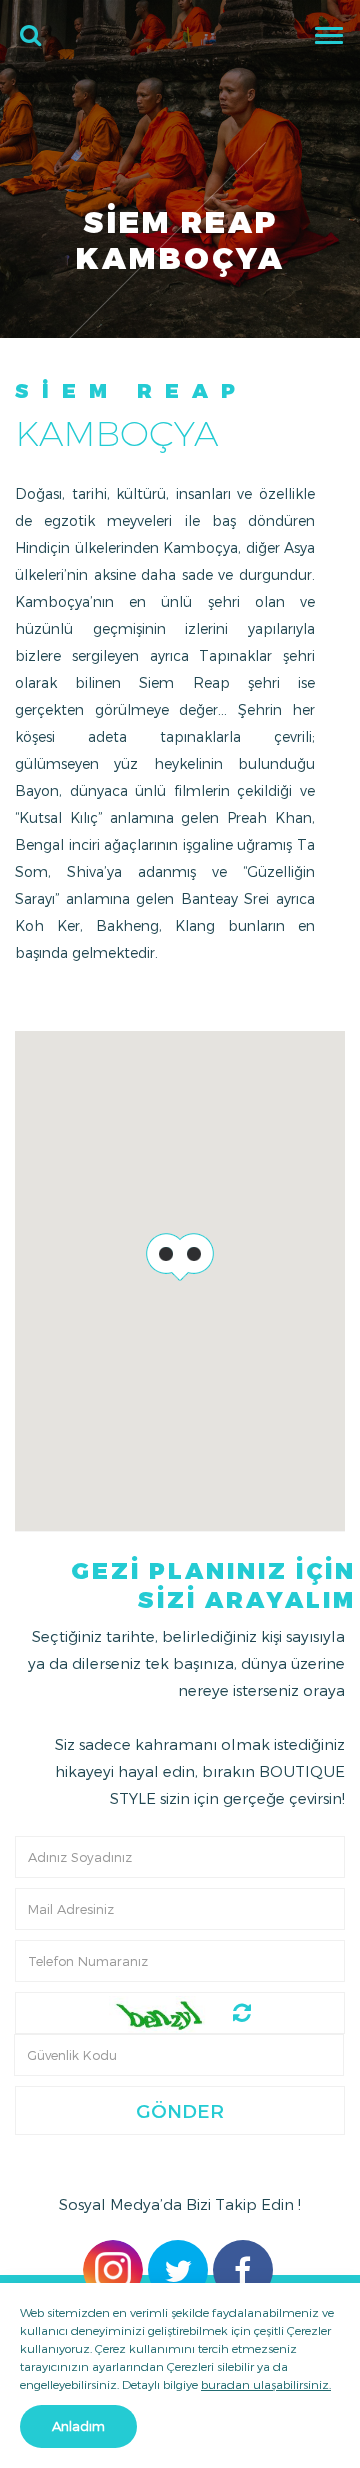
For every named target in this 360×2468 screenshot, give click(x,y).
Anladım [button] (78, 2426)
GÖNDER (180, 2110)
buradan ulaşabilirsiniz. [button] (266, 2384)
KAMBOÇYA (116, 433)
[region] (180, 1281)
